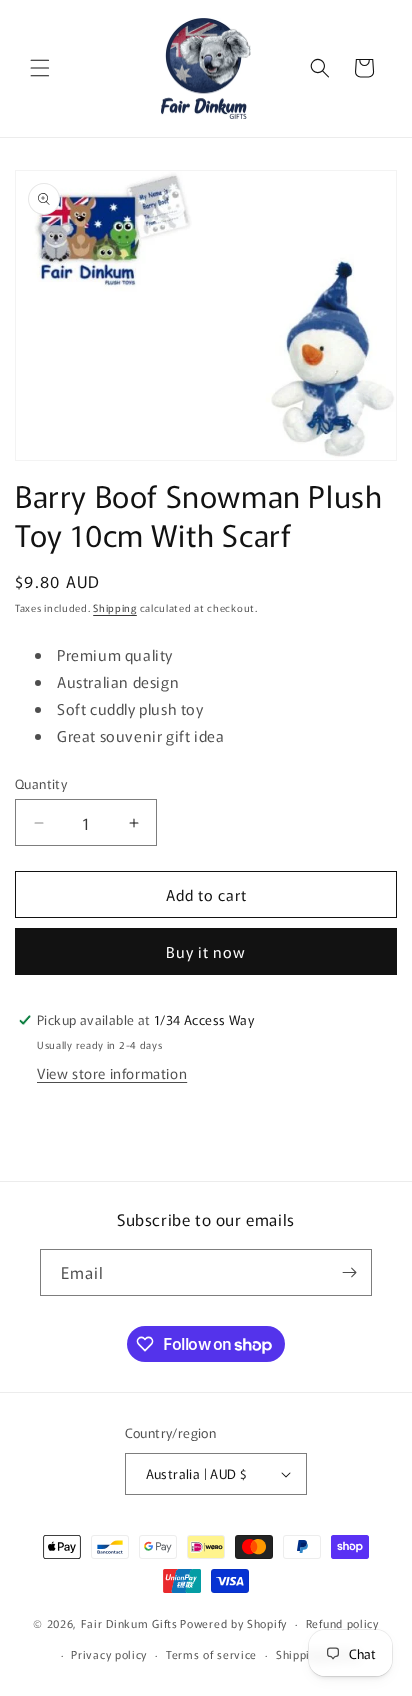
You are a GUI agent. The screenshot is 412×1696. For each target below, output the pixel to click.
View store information (112, 1073)
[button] (40, 68)
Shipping (115, 607)
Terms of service (211, 1654)
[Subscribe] (349, 1272)
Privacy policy (109, 1654)
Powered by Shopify (233, 1623)
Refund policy (342, 1623)
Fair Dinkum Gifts (129, 1623)
